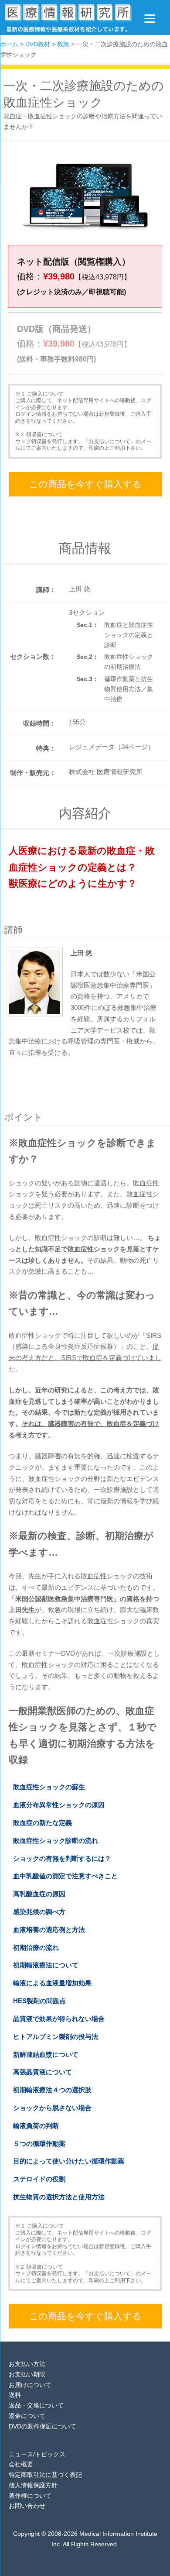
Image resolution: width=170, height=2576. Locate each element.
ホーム (9, 44)
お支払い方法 (27, 2364)
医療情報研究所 (68, 20)
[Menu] (150, 19)
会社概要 (21, 2464)
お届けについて (30, 2385)
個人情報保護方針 (33, 2485)
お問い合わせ (27, 2506)
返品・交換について (36, 2405)
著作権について (30, 2496)
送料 (15, 2395)
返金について (27, 2416)
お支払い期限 (27, 2374)
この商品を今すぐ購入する (85, 484)
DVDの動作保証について (42, 2426)
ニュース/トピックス (37, 2454)
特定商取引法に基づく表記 (45, 2475)
